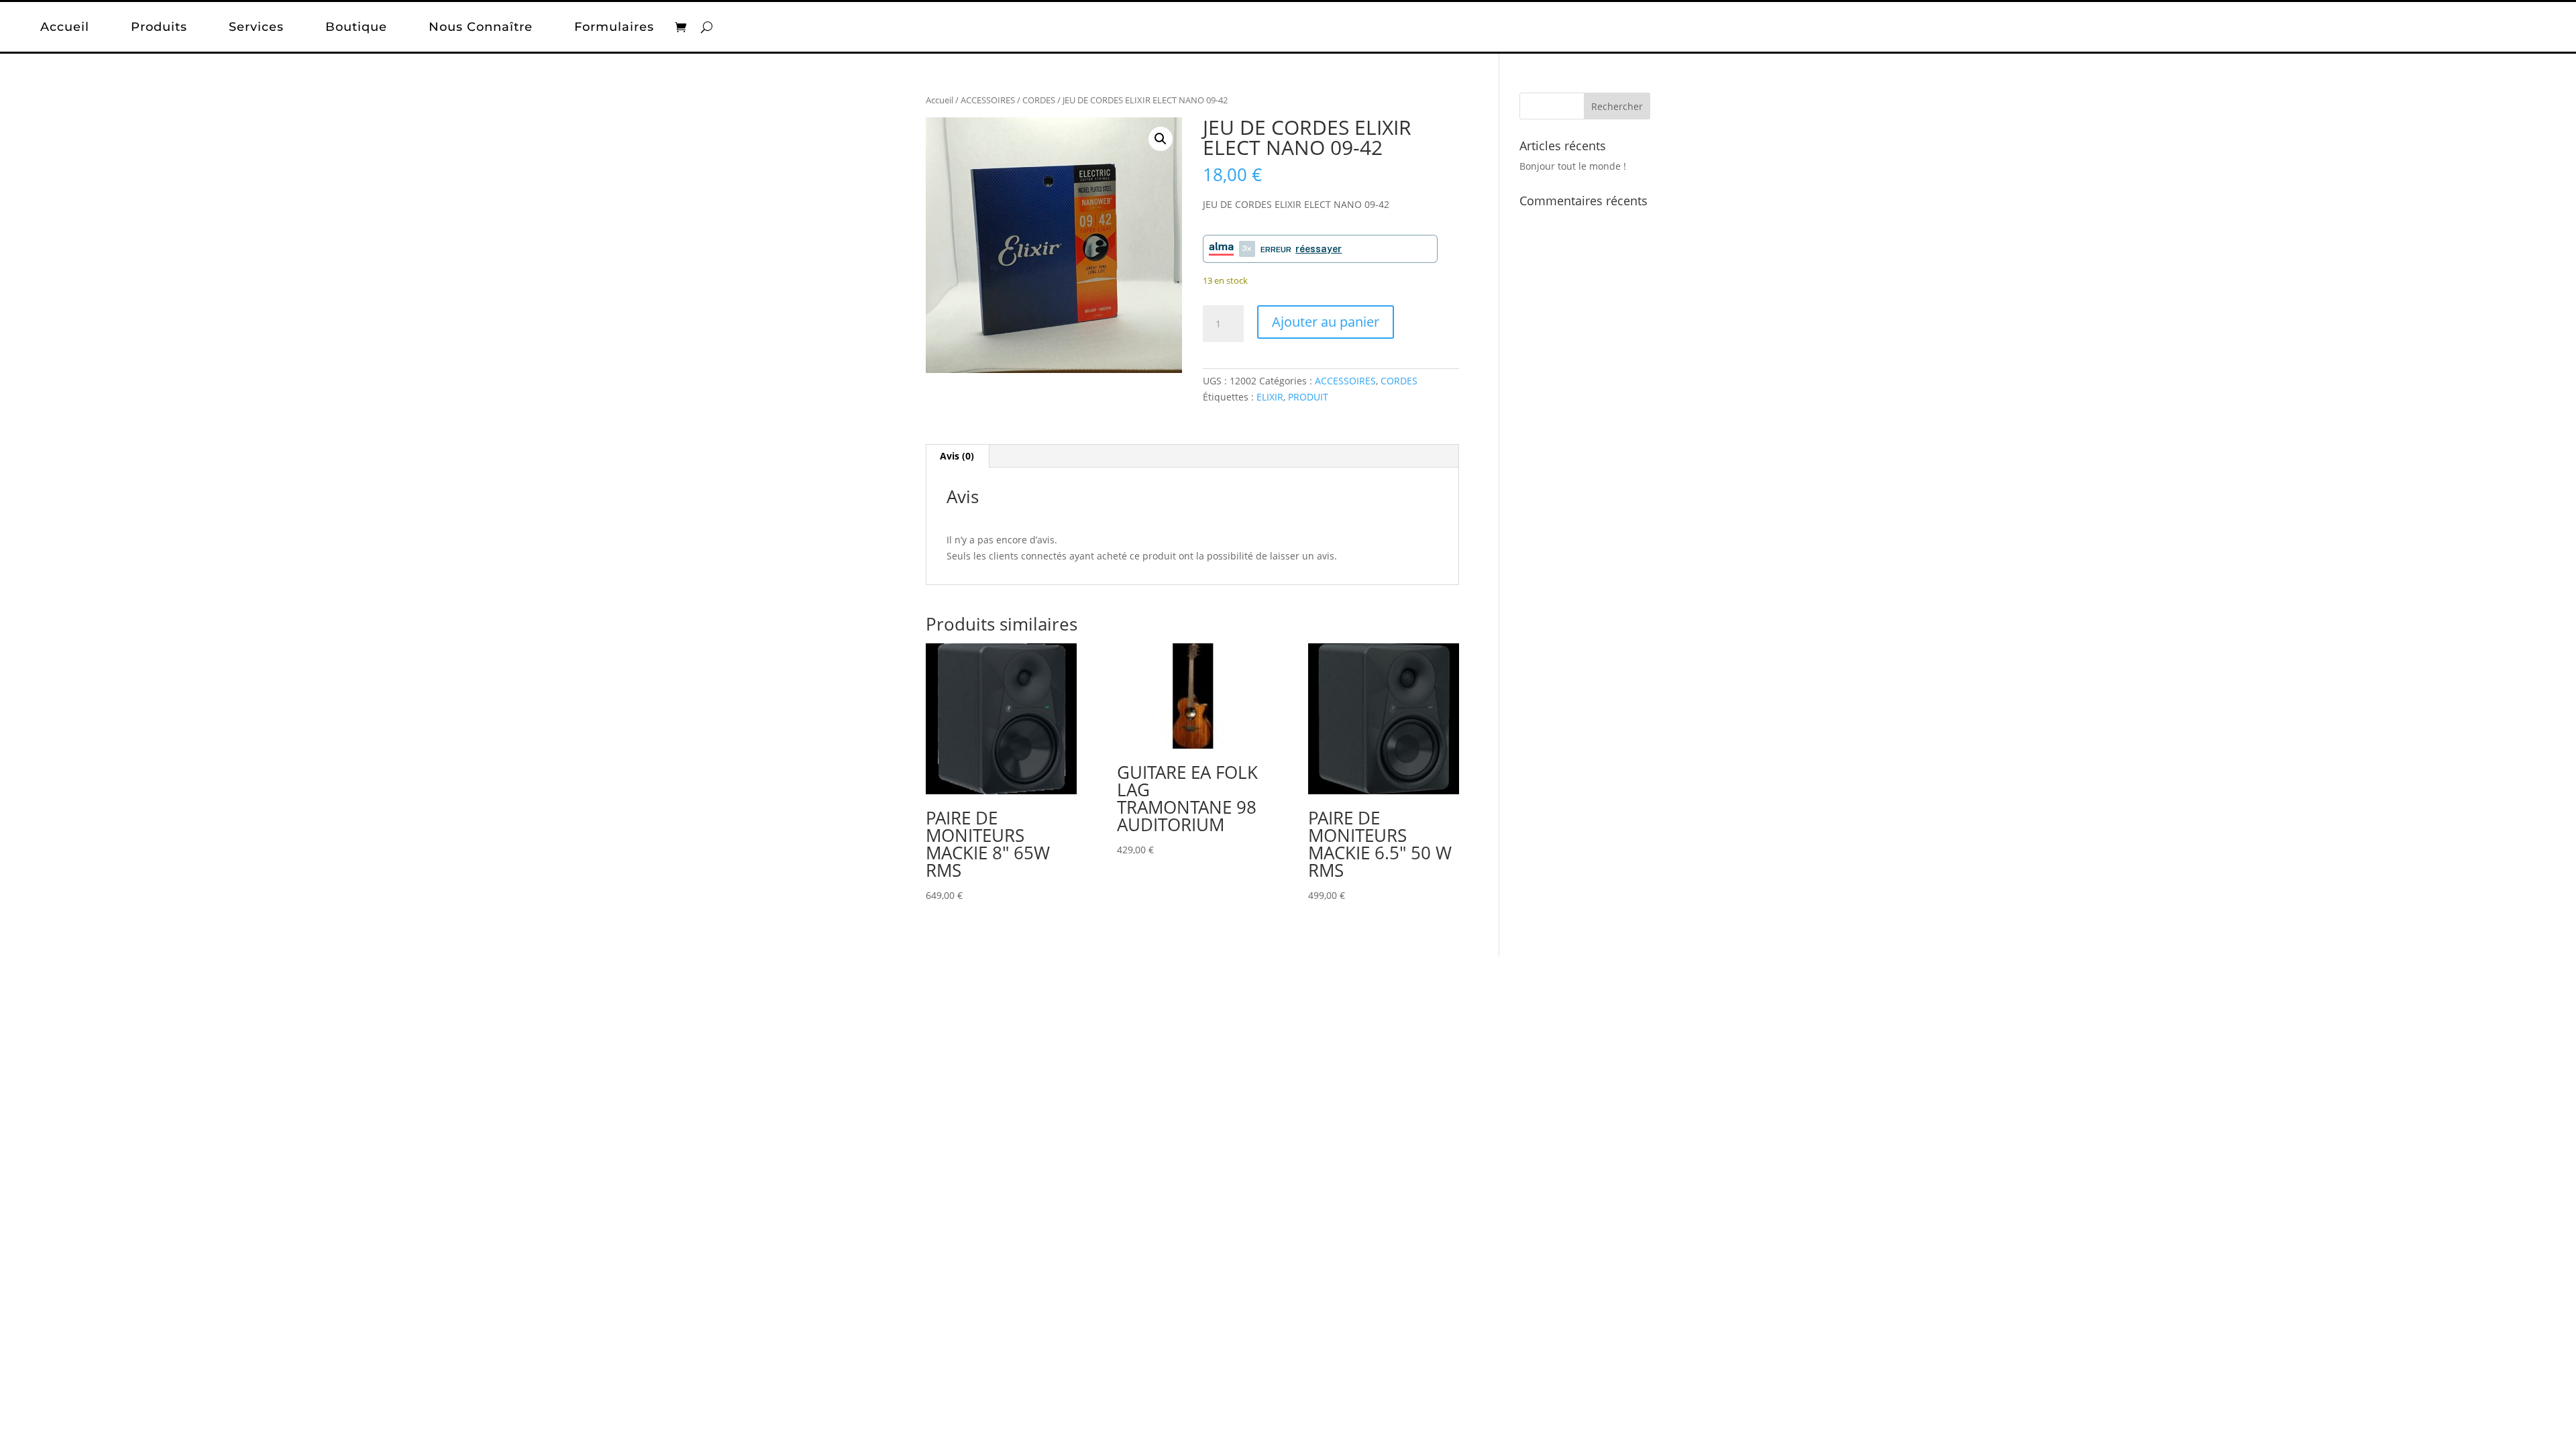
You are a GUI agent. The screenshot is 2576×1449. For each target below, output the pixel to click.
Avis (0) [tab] (957, 456)
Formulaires (614, 27)
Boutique (356, 27)
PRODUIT (1308, 397)
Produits (159, 27)
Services (256, 27)
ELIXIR (1270, 397)
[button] (1161, 139)
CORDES (1039, 100)
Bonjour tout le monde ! (1573, 166)
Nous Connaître (481, 27)
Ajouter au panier (1326, 322)
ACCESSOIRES (988, 100)
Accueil (65, 27)
